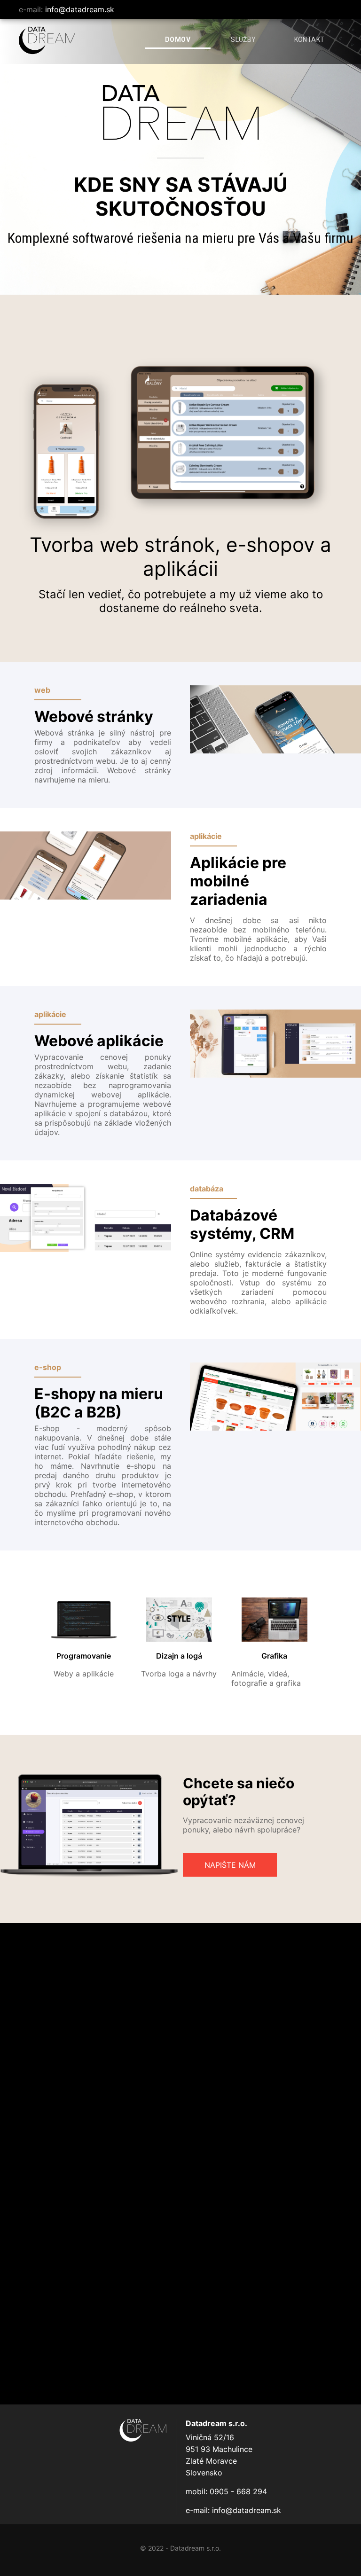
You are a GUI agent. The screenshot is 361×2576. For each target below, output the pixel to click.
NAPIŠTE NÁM (230, 1865)
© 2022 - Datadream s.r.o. (180, 2548)
